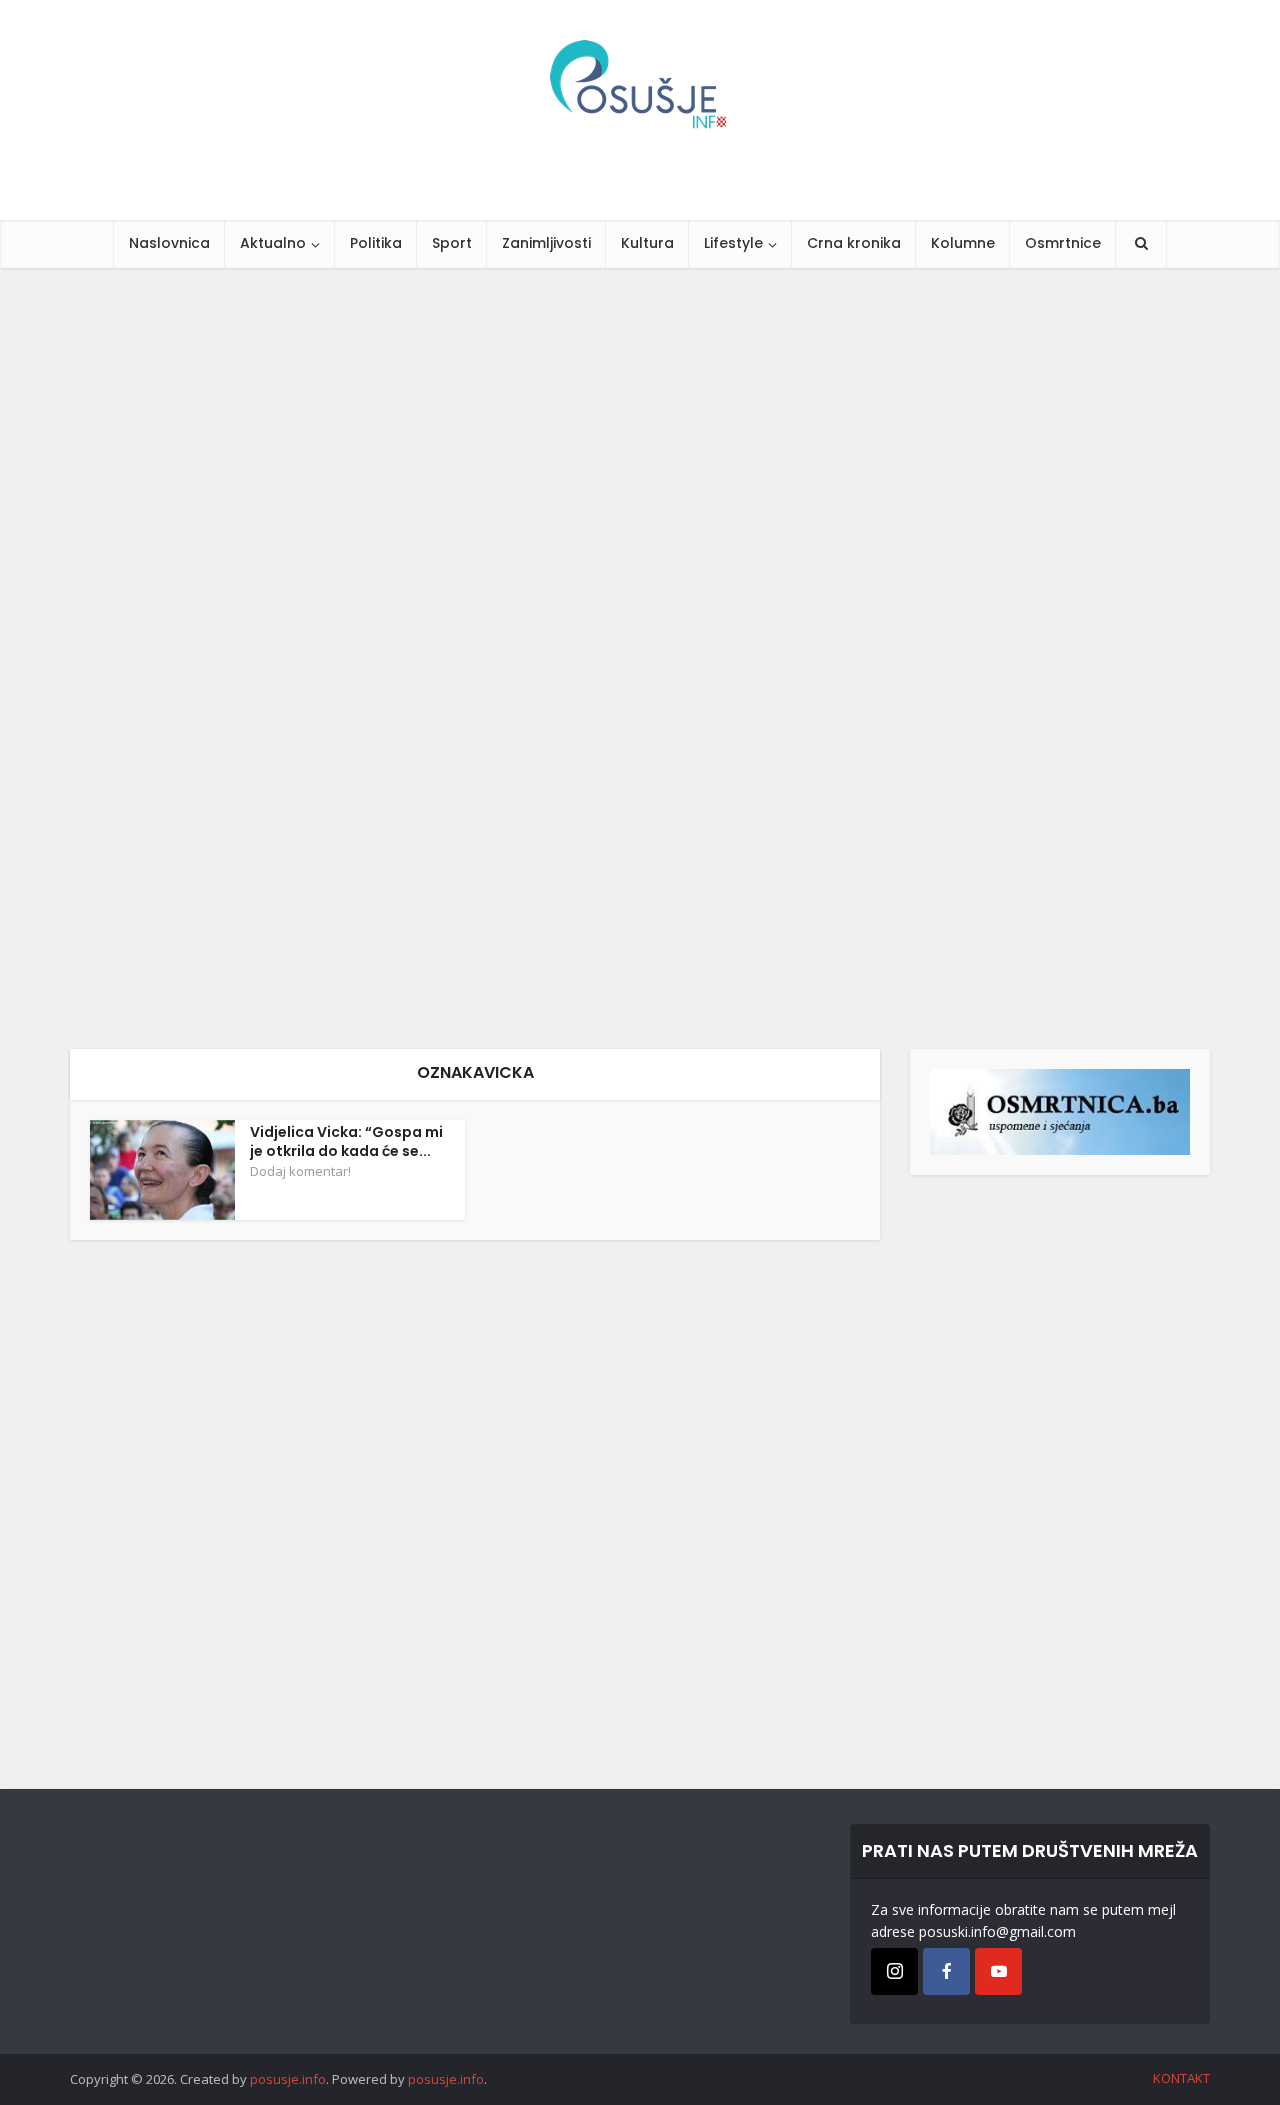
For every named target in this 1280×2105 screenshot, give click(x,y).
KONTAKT (1181, 2078)
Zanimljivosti (546, 243)
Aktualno (273, 243)
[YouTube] (998, 1971)
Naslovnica (169, 243)
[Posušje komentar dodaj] (1060, 1110)
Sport (452, 243)
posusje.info (288, 2079)
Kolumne (963, 243)
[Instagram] (894, 1971)
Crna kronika (854, 243)
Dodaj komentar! (300, 1171)
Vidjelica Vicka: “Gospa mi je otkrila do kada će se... (346, 1141)
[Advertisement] (600, 658)
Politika (376, 243)
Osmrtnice (1063, 243)
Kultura (647, 243)
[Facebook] (946, 1971)
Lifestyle (733, 243)
